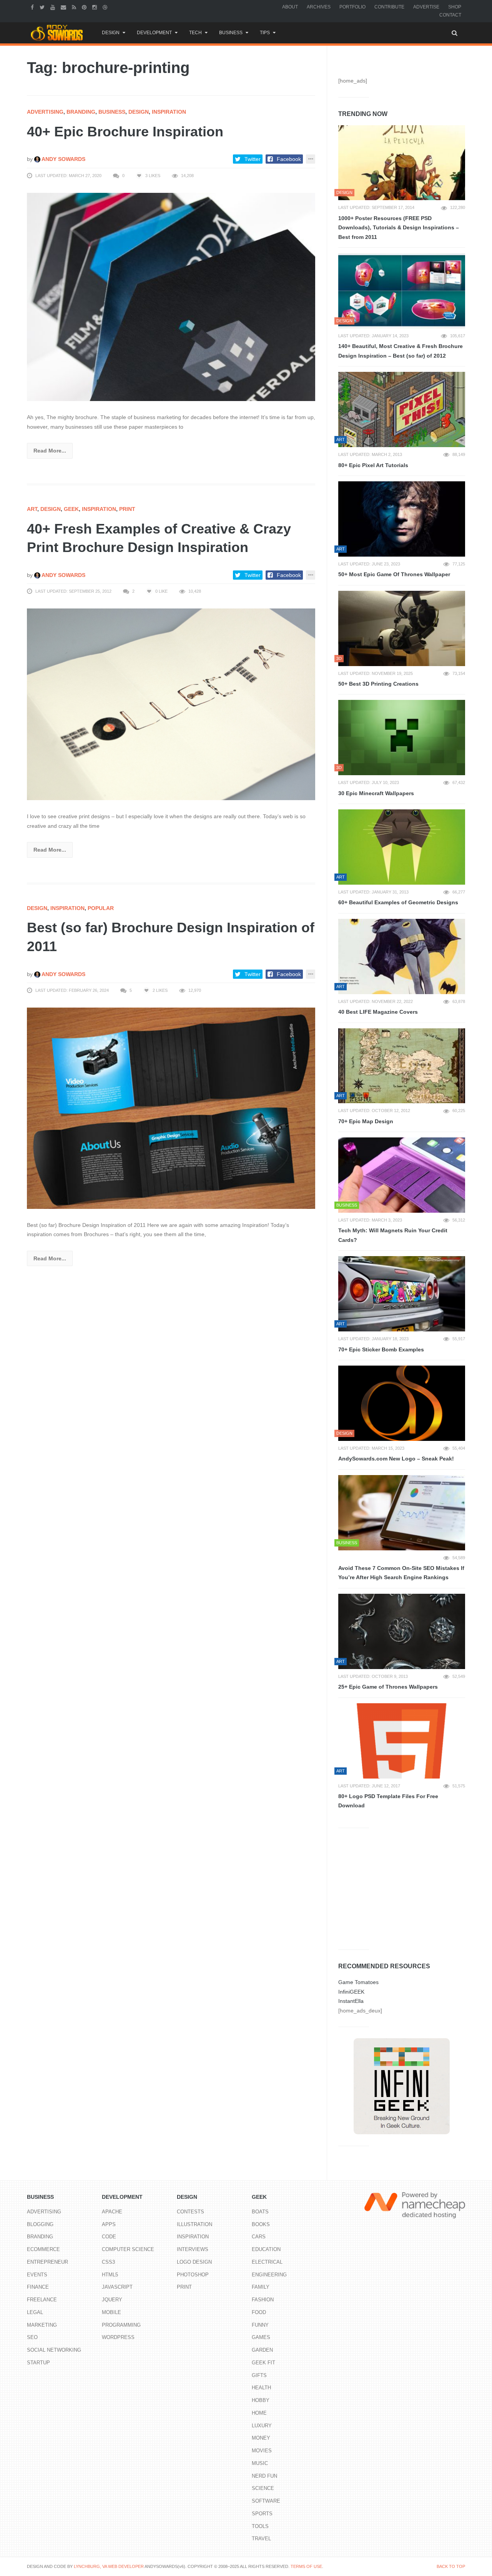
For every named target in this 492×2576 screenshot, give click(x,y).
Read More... (50, 451)
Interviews (193, 2249)
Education (266, 2249)
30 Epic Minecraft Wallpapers (376, 793)
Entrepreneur (47, 2262)
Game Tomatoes (358, 1982)
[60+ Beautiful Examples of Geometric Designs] (402, 847)
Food (259, 2312)
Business (231, 33)
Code (109, 2237)
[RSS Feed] (75, 7)
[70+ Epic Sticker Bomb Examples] (402, 1294)
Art (32, 509)
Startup (38, 2363)
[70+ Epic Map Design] (402, 1066)
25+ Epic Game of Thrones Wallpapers (388, 1687)
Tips (265, 33)
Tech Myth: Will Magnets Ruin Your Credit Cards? (393, 1235)
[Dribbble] (106, 7)
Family (261, 2287)
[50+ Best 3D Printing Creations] (402, 628)
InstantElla (351, 2001)
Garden (262, 2350)
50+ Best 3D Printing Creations (378, 684)
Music (260, 2463)
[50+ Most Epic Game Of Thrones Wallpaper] (402, 519)
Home (259, 2413)
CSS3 (108, 2262)
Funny (260, 2325)
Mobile (111, 2312)
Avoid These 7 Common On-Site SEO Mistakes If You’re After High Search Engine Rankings (401, 1573)
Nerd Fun (264, 2476)
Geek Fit (263, 2363)
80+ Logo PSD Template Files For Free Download (388, 1801)
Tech (195, 33)
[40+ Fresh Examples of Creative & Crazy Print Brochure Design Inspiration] (171, 704)
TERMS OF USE (306, 2566)
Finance (38, 2287)
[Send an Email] (64, 7)
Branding (81, 112)
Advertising (45, 112)
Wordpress (118, 2337)
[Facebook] (33, 7)
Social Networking (54, 2350)
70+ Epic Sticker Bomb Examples (381, 1349)
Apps (109, 2224)
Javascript (117, 2287)
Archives (319, 7)
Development (154, 33)
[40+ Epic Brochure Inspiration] (171, 297)
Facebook (289, 159)
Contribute (389, 7)
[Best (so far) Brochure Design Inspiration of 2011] (171, 1108)
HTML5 (110, 2275)
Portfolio (352, 7)
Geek (71, 509)
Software (266, 2501)
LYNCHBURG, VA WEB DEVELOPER (109, 2566)
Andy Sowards (63, 159)
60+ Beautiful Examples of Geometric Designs (398, 902)
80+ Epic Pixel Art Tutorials (373, 465)
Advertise (426, 7)
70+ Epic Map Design (366, 1121)
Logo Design (194, 2262)
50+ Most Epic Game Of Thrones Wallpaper (394, 574)
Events (37, 2275)
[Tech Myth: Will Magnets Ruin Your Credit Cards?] (402, 1175)
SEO (32, 2337)
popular (101, 908)
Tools (260, 2526)
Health (261, 2388)
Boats (260, 2212)
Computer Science (128, 2249)
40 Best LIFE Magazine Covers (378, 1012)
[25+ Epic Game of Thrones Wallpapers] (402, 1631)
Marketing (42, 2325)
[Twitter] (43, 7)
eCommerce (43, 2249)
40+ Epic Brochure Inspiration (125, 132)
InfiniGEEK (351, 1992)
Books (261, 2224)
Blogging (40, 2224)
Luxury (262, 2426)
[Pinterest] (85, 7)
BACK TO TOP (451, 2566)
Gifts (259, 2375)
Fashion (263, 2300)
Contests (190, 2212)
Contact (450, 15)
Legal (35, 2312)
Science (263, 2488)
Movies (262, 2451)
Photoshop (193, 2275)
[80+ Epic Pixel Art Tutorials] (402, 409)
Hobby (261, 2400)
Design (111, 33)
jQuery (112, 2300)
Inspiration (169, 112)
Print (127, 509)
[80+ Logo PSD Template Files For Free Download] (402, 1741)
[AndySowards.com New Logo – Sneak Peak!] (402, 1403)
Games (261, 2337)
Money (261, 2438)
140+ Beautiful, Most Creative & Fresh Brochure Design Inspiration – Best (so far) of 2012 (401, 351)
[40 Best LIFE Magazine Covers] (402, 956)
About (290, 7)
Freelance (42, 2300)
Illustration (194, 2224)
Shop (455, 7)
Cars (259, 2237)
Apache (112, 2212)
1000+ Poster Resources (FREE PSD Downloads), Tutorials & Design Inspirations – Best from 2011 (399, 228)
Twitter (253, 159)
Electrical (267, 2262)
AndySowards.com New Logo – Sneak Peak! (396, 1459)
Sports (262, 2514)
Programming (121, 2325)
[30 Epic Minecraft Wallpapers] (402, 738)
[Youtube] (54, 7)
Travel (261, 2539)
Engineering (269, 2275)
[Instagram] (96, 7)
